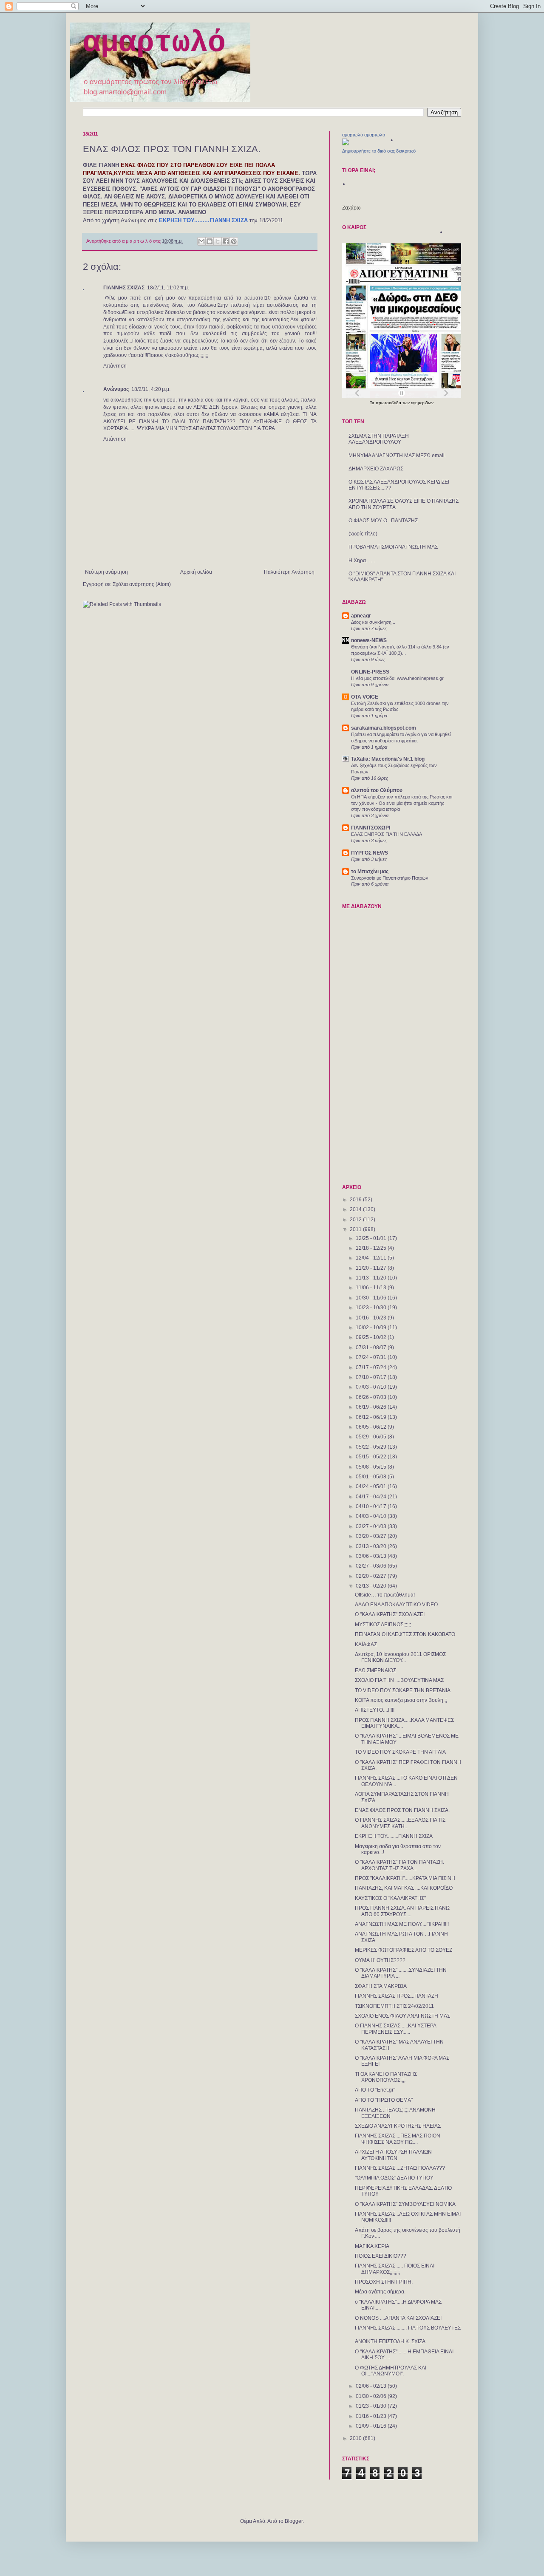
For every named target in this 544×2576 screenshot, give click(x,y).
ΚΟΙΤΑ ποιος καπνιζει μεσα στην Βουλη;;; (401, 1700)
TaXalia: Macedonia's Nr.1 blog (388, 759)
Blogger (294, 2521)
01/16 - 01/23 (372, 2416)
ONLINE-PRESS (370, 672)
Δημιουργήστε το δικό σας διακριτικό (379, 151)
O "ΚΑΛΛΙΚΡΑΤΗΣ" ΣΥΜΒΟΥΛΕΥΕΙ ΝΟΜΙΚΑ (405, 2204)
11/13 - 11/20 (372, 1278)
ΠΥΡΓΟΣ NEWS (370, 853)
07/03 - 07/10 (372, 1387)
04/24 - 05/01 (372, 1486)
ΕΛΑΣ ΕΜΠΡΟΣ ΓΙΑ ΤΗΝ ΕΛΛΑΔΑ (387, 834)
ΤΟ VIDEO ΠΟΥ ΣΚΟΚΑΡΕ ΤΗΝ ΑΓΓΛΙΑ (400, 1752)
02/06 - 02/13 (372, 2386)
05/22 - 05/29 (372, 1447)
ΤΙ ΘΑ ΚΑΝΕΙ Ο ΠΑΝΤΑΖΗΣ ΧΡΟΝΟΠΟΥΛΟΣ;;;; (386, 2077)
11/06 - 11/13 (372, 1288)
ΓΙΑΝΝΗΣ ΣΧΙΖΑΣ (124, 288)
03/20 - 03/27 (372, 1536)
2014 (356, 1209)
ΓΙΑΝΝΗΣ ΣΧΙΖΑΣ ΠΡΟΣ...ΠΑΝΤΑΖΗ (397, 1996)
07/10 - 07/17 (372, 1377)
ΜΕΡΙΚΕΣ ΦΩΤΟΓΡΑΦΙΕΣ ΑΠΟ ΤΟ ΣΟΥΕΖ (404, 1950)
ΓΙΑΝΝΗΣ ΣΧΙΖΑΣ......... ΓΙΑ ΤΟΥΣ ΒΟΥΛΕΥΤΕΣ (408, 2328)
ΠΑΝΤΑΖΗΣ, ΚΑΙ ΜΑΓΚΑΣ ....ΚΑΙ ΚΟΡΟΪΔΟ (404, 1888)
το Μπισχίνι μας (370, 872)
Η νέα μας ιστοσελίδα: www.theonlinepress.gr (397, 678)
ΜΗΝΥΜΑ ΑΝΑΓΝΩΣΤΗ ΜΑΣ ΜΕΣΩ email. (397, 456)
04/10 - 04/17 (372, 1506)
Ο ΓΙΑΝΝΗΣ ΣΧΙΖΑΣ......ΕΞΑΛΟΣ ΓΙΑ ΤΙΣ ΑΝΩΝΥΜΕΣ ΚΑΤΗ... (400, 1823)
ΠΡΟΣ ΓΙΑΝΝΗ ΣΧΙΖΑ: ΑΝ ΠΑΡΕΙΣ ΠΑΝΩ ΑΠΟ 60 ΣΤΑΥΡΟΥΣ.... (402, 1911)
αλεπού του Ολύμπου (377, 790)
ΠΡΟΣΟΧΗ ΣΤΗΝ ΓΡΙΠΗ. (384, 2282)
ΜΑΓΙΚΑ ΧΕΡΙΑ (372, 2246)
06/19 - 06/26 (372, 1407)
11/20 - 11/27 (372, 1268)
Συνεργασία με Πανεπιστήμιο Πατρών (390, 878)
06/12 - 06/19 (372, 1417)
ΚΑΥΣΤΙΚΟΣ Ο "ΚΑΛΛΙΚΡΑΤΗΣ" (390, 1898)
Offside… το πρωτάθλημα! (385, 1595)
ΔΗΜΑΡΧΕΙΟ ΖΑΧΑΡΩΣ (376, 469)
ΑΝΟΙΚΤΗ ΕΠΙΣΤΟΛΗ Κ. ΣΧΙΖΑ (390, 2341)
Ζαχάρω (351, 208)
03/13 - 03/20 (372, 1546)
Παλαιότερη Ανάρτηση (289, 572)
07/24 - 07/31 (372, 1357)
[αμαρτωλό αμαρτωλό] (346, 144)
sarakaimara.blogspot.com (384, 728)
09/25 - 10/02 (372, 1337)
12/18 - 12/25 (372, 1248)
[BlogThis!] (210, 241)
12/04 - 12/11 (372, 1258)
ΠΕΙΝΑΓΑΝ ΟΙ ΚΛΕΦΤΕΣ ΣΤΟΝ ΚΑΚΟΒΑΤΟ (405, 1634)
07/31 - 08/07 (372, 1347)
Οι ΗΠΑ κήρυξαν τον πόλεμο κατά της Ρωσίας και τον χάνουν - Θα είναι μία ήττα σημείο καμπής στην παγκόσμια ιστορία (402, 803)
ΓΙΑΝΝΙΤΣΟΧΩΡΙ (371, 828)
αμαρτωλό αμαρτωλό (364, 135)
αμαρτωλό (154, 43)
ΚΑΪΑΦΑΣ (366, 1645)
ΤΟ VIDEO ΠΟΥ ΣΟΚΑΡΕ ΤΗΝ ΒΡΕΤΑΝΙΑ (403, 1690)
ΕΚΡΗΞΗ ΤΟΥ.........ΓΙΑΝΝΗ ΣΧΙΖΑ (394, 1836)
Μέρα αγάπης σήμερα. (380, 2292)
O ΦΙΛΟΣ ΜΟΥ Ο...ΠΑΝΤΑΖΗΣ (383, 521)
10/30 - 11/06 (372, 1298)
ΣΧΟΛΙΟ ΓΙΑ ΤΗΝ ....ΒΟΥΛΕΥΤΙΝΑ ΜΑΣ (399, 1680)
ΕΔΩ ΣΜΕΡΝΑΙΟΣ (375, 1670)
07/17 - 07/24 (372, 1367)
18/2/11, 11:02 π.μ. (168, 288)
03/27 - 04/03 (372, 1526)
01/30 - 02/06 (372, 2396)
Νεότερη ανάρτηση (106, 572)
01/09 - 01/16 (372, 2426)
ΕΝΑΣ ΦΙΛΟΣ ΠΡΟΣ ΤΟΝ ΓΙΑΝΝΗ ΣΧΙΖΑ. (402, 1810)
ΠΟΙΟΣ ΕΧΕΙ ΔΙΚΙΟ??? (381, 2256)
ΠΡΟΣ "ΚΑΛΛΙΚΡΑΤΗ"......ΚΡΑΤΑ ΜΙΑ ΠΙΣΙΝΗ (405, 1878)
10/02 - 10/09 (372, 1328)
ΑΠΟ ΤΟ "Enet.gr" (375, 2090)
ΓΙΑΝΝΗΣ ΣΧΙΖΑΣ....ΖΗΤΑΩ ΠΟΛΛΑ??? (400, 2168)
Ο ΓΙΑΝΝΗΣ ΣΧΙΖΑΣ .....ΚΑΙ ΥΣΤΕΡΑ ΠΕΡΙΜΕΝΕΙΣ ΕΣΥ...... (395, 2029)
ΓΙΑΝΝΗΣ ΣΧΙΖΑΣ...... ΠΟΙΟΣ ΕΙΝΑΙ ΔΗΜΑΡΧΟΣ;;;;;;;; (395, 2269)
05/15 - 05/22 (372, 1457)
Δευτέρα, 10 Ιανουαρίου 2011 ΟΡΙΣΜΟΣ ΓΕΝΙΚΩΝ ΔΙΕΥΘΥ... (400, 1657)
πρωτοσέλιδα (389, 403)
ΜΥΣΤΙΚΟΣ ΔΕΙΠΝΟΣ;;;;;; (383, 1625)
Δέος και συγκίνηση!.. (373, 622)
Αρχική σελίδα (196, 572)
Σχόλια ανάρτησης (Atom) (142, 584)
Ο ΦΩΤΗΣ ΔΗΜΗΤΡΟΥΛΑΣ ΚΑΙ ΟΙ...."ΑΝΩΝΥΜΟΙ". (391, 2371)
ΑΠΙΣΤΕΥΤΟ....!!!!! (375, 1710)
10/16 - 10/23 (372, 1318)
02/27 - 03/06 (372, 1566)
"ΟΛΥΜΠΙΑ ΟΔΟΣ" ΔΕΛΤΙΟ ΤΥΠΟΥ (394, 2178)
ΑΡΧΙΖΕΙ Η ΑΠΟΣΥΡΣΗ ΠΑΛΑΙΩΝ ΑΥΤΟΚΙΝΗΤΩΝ (393, 2155)
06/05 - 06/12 (372, 1427)
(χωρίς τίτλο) (363, 534)
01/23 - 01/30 (372, 2406)
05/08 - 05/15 (372, 1467)
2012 (356, 1220)
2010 (356, 2438)
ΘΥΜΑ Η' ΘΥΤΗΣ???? (380, 1960)
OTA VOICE (365, 697)
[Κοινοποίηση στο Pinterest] (234, 241)
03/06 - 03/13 (372, 1556)
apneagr (361, 616)
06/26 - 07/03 (372, 1397)
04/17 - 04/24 (372, 1497)
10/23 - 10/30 (372, 1308)
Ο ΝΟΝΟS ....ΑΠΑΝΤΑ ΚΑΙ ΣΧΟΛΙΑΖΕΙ (398, 2318)
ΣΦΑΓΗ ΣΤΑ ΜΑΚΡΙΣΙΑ (381, 1986)
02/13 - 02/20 (372, 1586)
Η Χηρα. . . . (362, 560)
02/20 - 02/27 (372, 1576)
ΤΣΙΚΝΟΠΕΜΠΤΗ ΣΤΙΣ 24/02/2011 (394, 2006)
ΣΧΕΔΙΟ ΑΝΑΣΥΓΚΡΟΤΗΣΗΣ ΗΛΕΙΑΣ (398, 2126)
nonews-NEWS (369, 640)
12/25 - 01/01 (372, 1238)
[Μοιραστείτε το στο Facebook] (226, 241)
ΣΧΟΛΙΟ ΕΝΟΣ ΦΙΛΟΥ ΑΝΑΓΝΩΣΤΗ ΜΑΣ (402, 2016)
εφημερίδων (422, 403)
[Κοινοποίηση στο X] (218, 241)
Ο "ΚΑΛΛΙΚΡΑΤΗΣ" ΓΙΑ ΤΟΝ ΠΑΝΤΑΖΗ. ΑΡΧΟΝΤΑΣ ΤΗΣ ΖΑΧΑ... (399, 1865)
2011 (356, 1229)
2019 (356, 1200)
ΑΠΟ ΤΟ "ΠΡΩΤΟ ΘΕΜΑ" (384, 2100)
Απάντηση (115, 366)
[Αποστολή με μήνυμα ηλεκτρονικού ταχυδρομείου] (201, 241)
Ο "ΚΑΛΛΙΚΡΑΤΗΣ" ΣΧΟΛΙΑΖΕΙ (390, 1614)
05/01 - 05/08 (372, 1477)
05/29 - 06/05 (372, 1437)
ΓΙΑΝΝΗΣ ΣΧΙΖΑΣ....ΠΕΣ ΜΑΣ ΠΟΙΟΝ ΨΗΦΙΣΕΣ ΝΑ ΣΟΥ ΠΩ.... (398, 2139)
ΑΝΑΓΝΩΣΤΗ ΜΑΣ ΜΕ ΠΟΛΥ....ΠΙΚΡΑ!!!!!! (402, 1924)
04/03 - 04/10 (372, 1516)
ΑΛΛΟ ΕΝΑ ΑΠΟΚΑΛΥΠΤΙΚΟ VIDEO (396, 1605)
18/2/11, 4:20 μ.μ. (151, 389)
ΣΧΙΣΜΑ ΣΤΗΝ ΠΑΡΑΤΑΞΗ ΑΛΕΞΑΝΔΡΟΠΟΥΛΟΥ (379, 439)
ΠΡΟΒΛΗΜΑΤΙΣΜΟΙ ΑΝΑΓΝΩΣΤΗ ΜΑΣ (393, 547)
